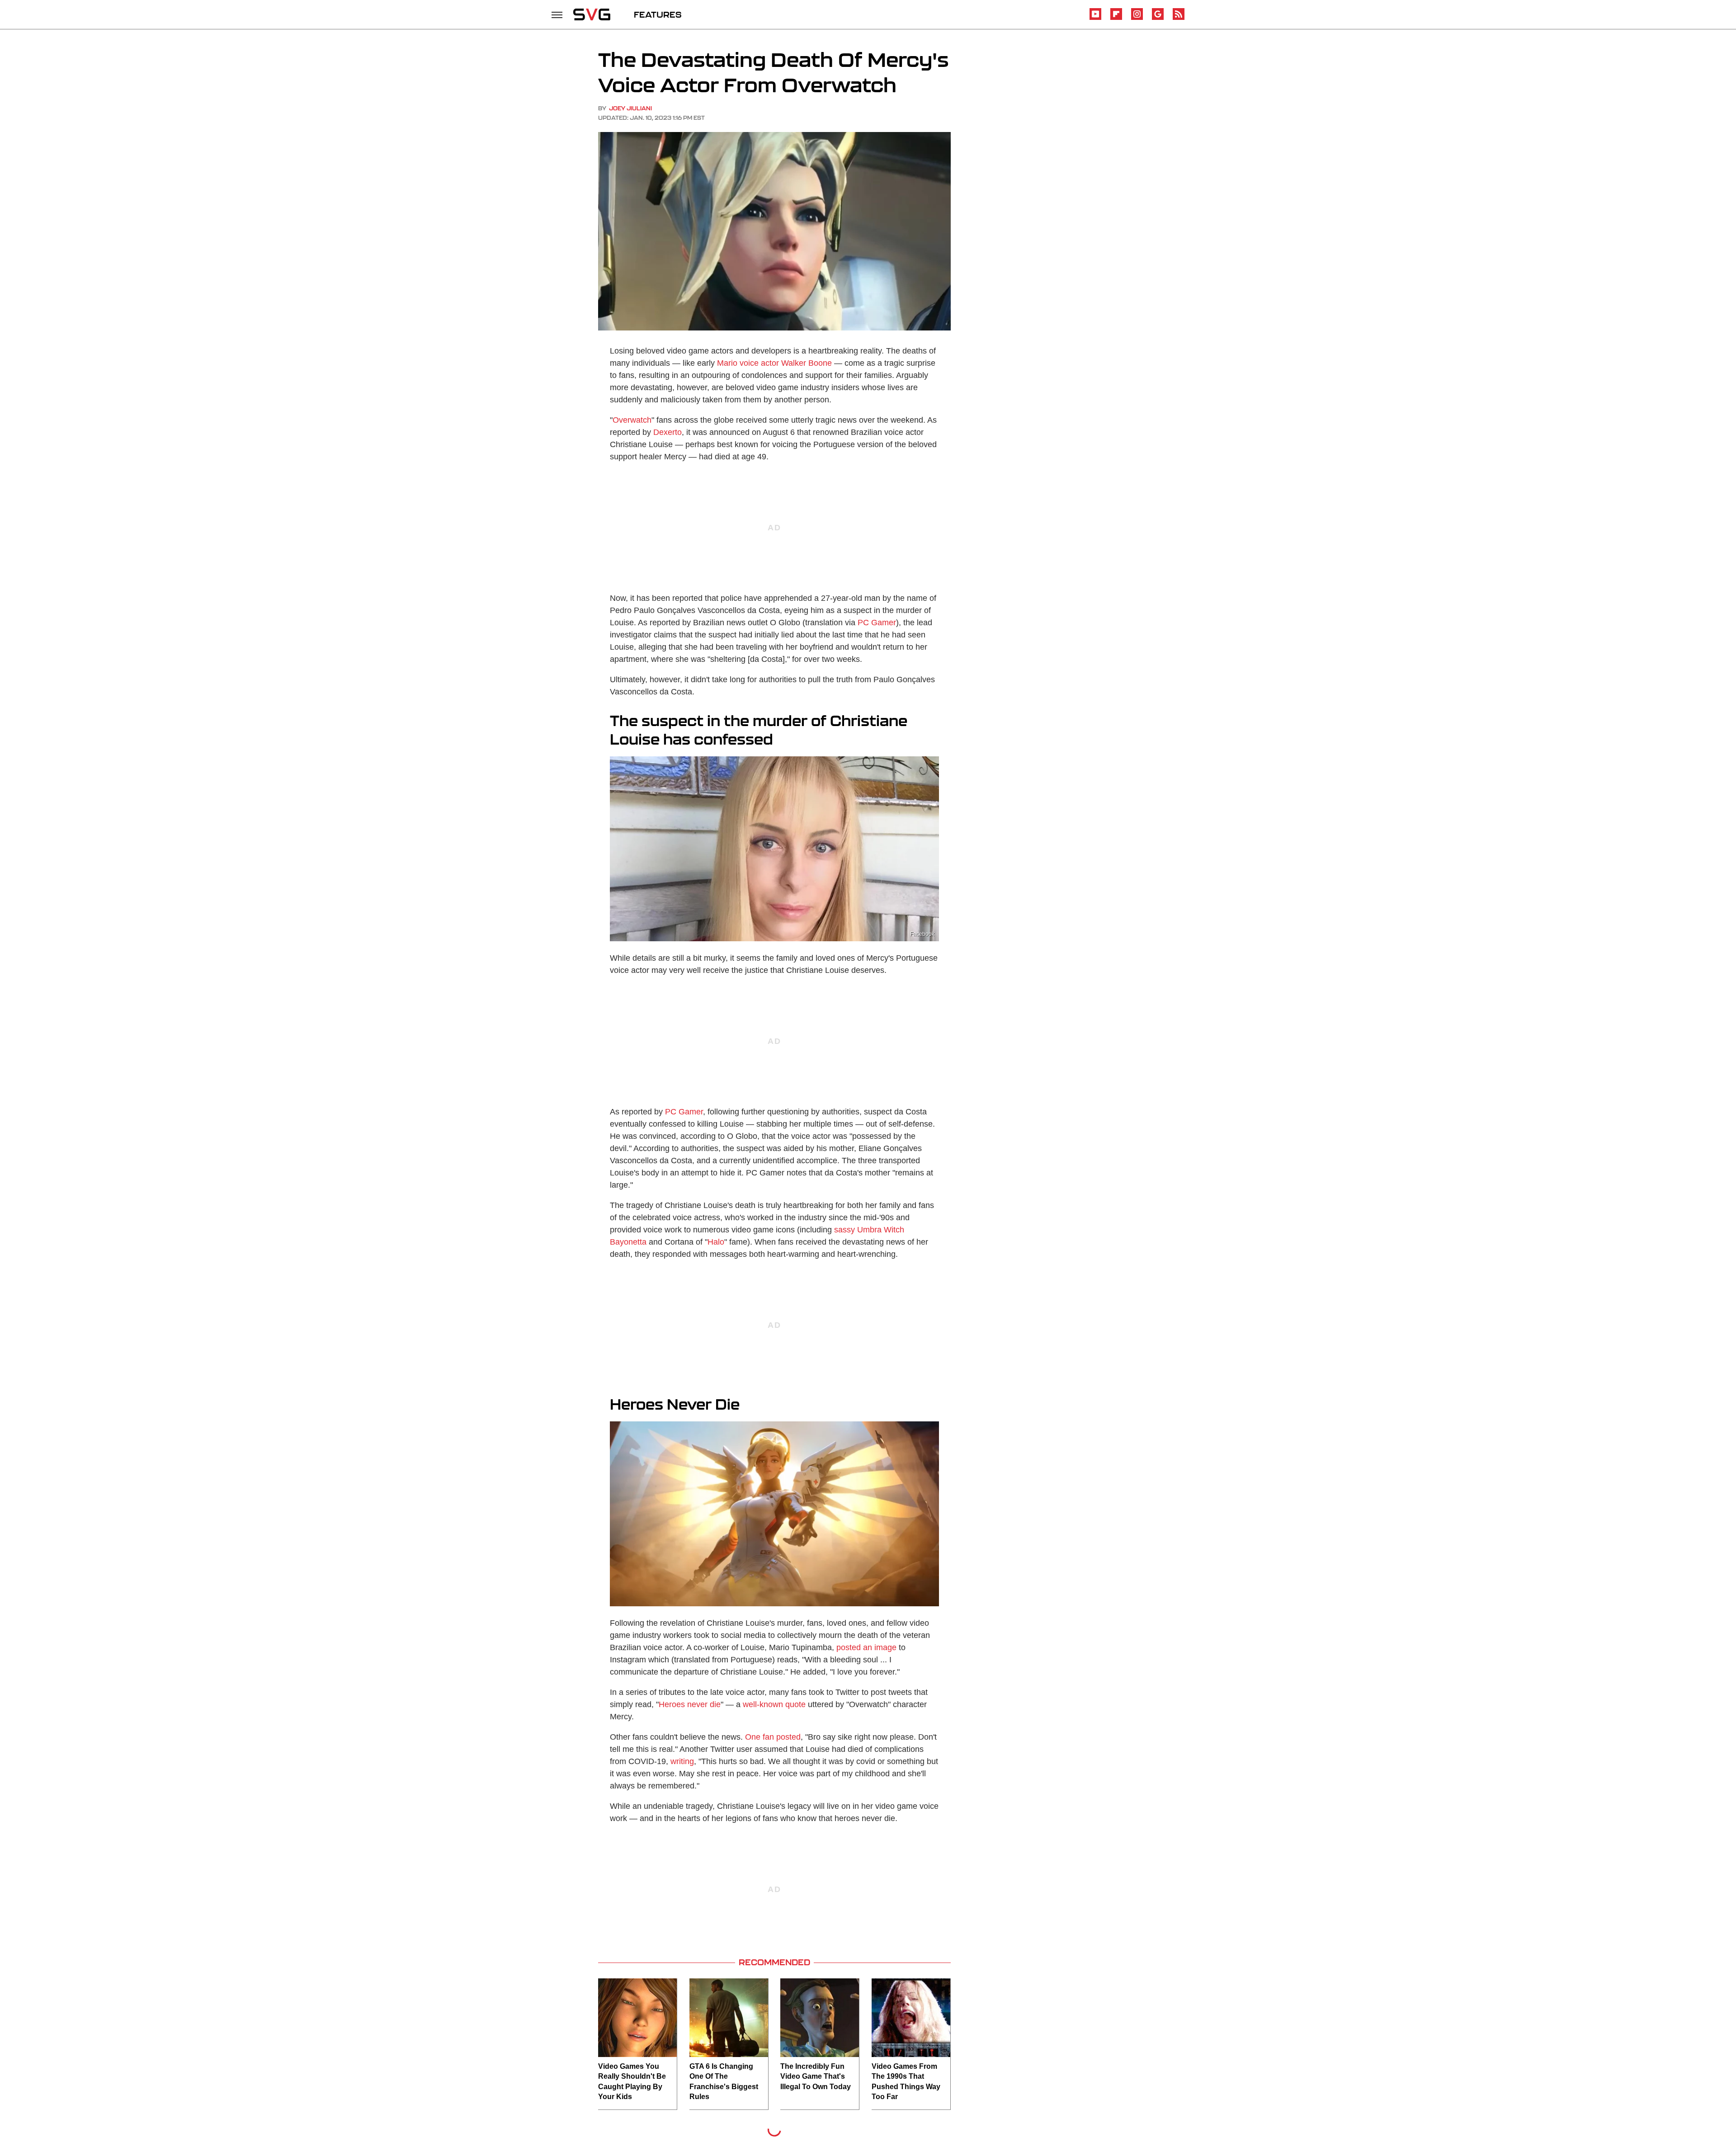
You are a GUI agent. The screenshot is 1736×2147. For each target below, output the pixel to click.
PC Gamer (877, 623)
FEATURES (658, 14)
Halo (716, 1242)
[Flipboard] (1116, 18)
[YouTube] (1095, 18)
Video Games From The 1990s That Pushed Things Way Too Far (906, 2081)
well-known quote (774, 1704)
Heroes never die (690, 1704)
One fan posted (773, 1737)
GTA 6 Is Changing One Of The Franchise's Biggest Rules (724, 2081)
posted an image (866, 1647)
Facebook (922, 934)
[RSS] (1179, 18)
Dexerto (668, 432)
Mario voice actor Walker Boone (774, 363)
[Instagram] (1137, 18)
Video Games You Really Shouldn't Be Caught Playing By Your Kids (632, 2081)
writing (682, 1761)
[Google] (1158, 18)
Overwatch (632, 420)
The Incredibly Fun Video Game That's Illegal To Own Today (816, 2076)
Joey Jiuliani (630, 108)
